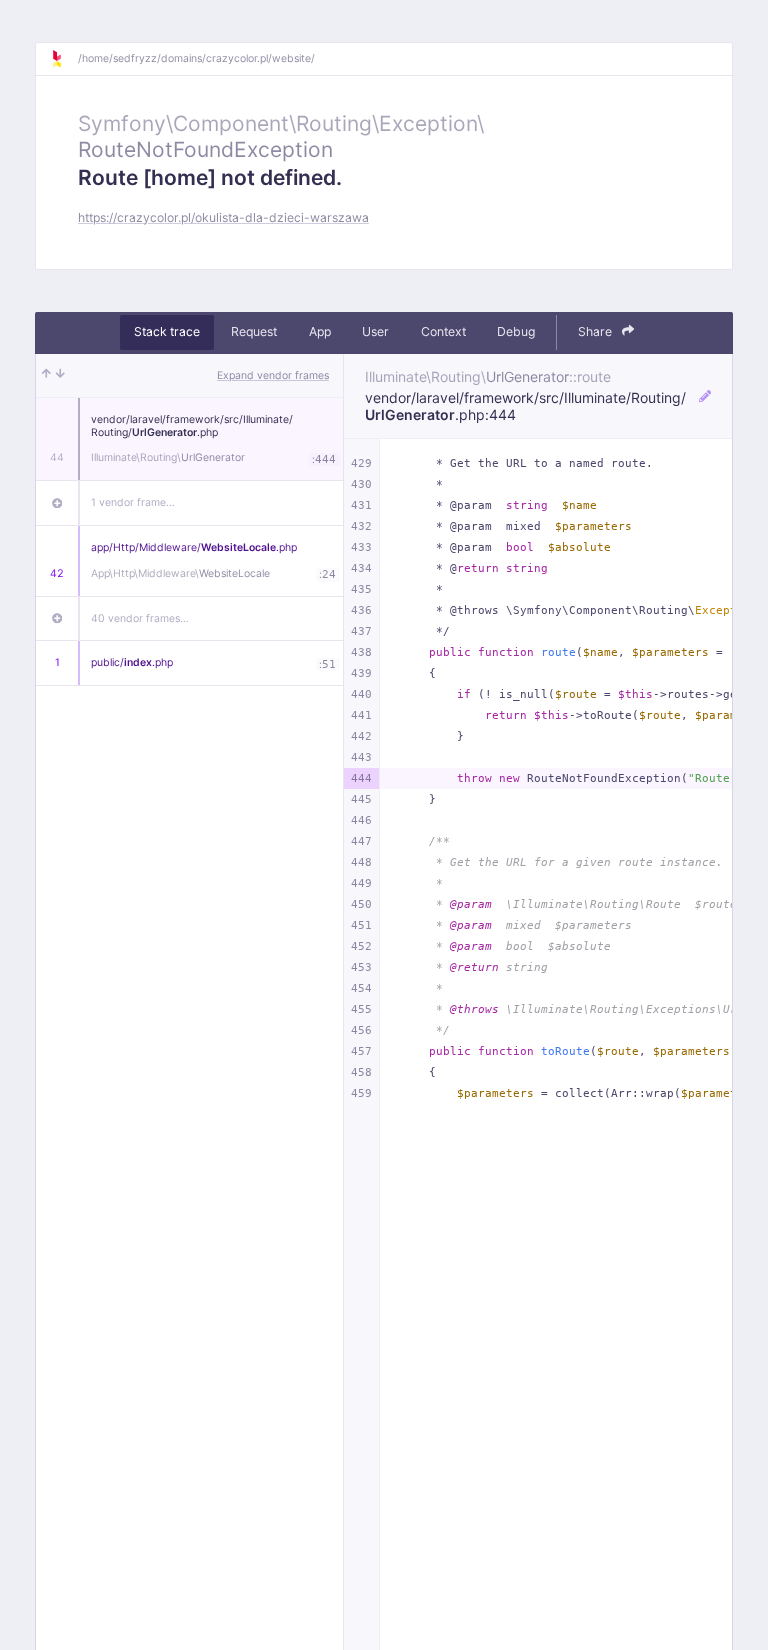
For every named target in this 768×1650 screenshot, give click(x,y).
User (375, 331)
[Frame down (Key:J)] (60, 376)
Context (443, 331)
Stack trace (167, 331)
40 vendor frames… (140, 618)
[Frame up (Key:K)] (46, 376)
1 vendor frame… (133, 502)
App (320, 331)
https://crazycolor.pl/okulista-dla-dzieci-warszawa (223, 217)
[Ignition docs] (64, 59)
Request (254, 331)
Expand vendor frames (273, 375)
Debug (516, 331)
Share (596, 331)
